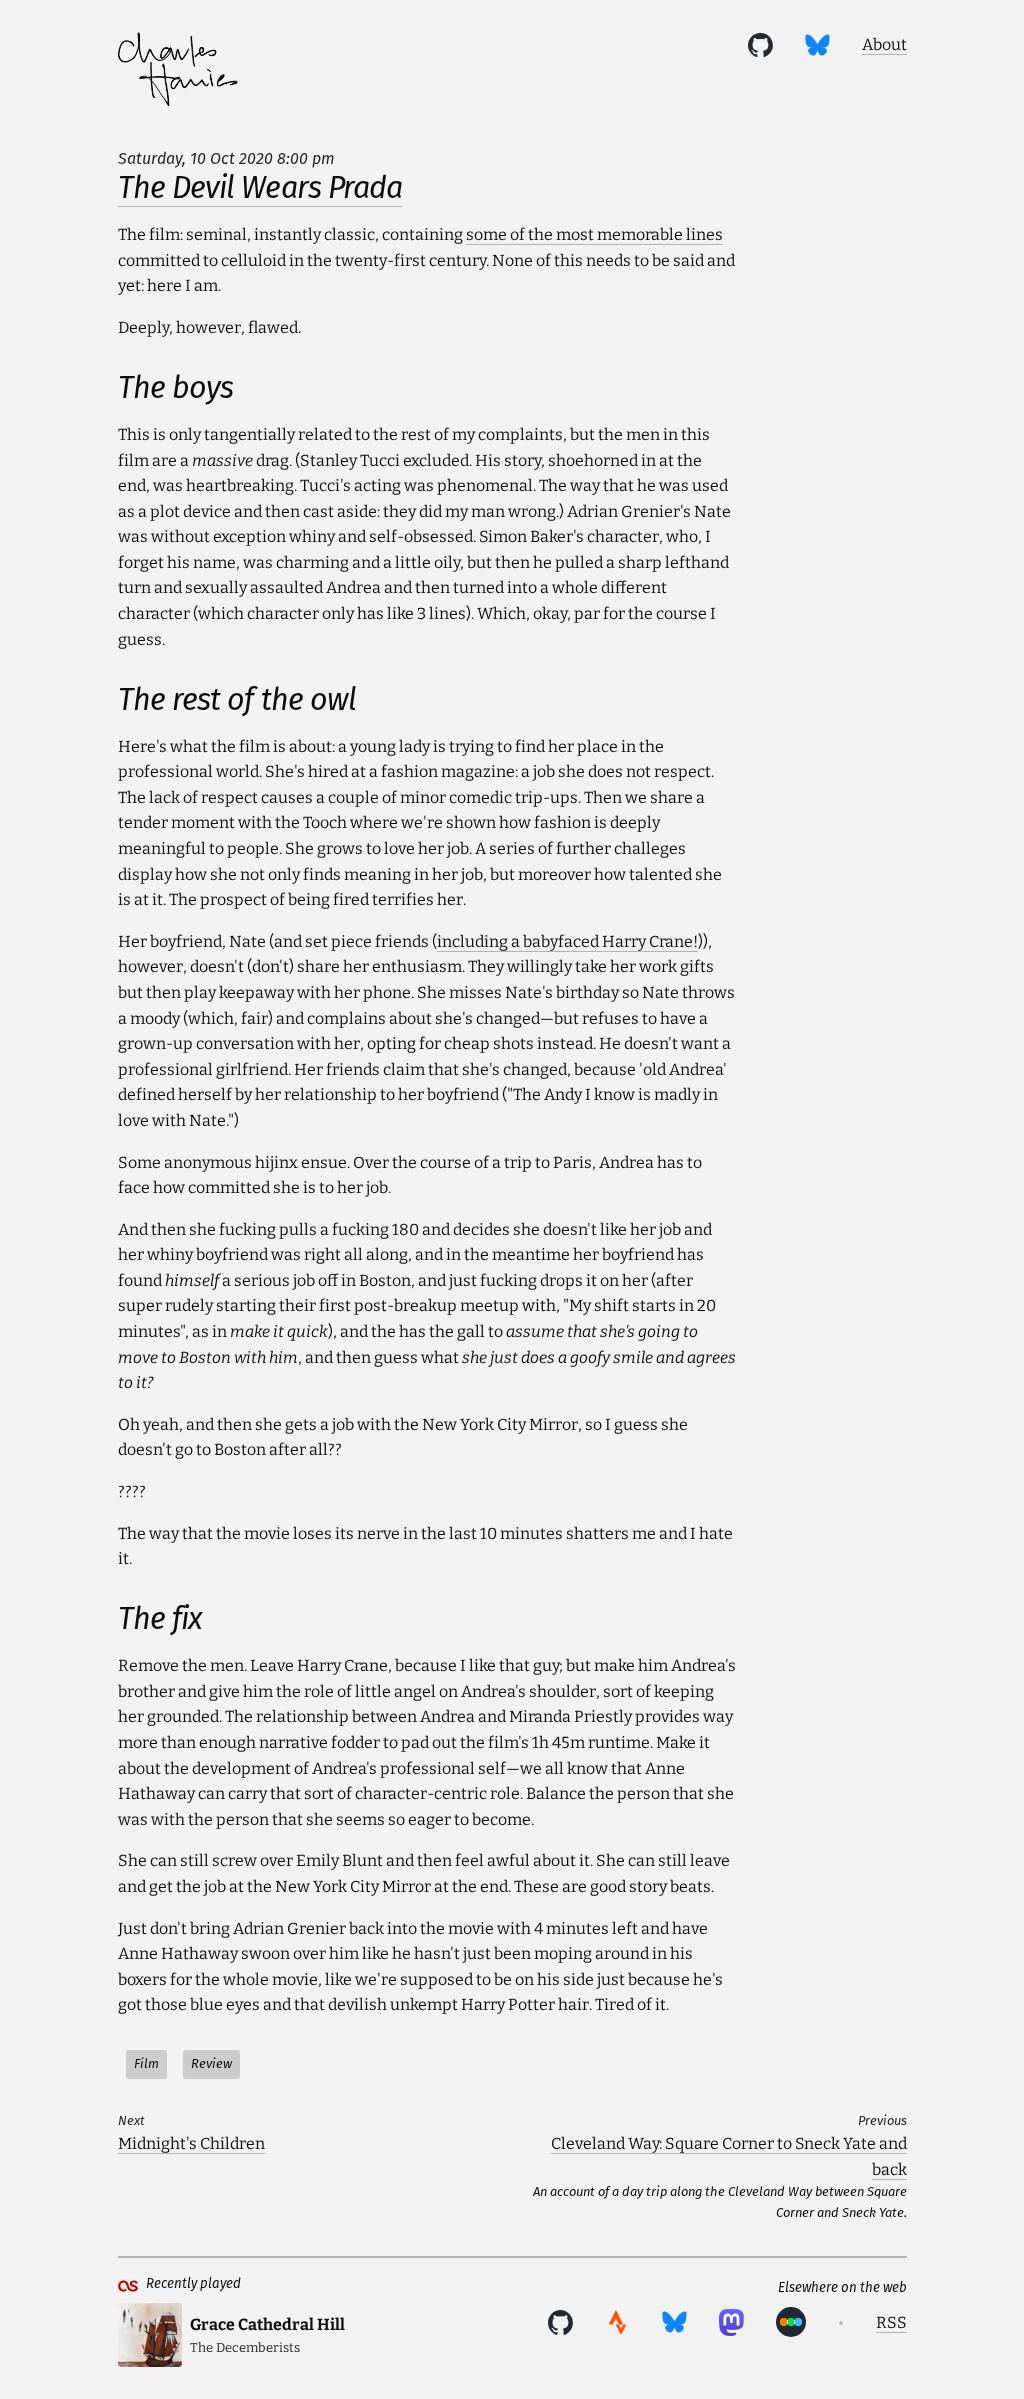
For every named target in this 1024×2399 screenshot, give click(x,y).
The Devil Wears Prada (260, 188)
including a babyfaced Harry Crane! (567, 941)
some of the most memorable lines (594, 234)
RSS (891, 2322)
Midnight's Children (191, 2143)
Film (146, 2063)
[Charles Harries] (178, 73)
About (884, 44)
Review (211, 2063)
